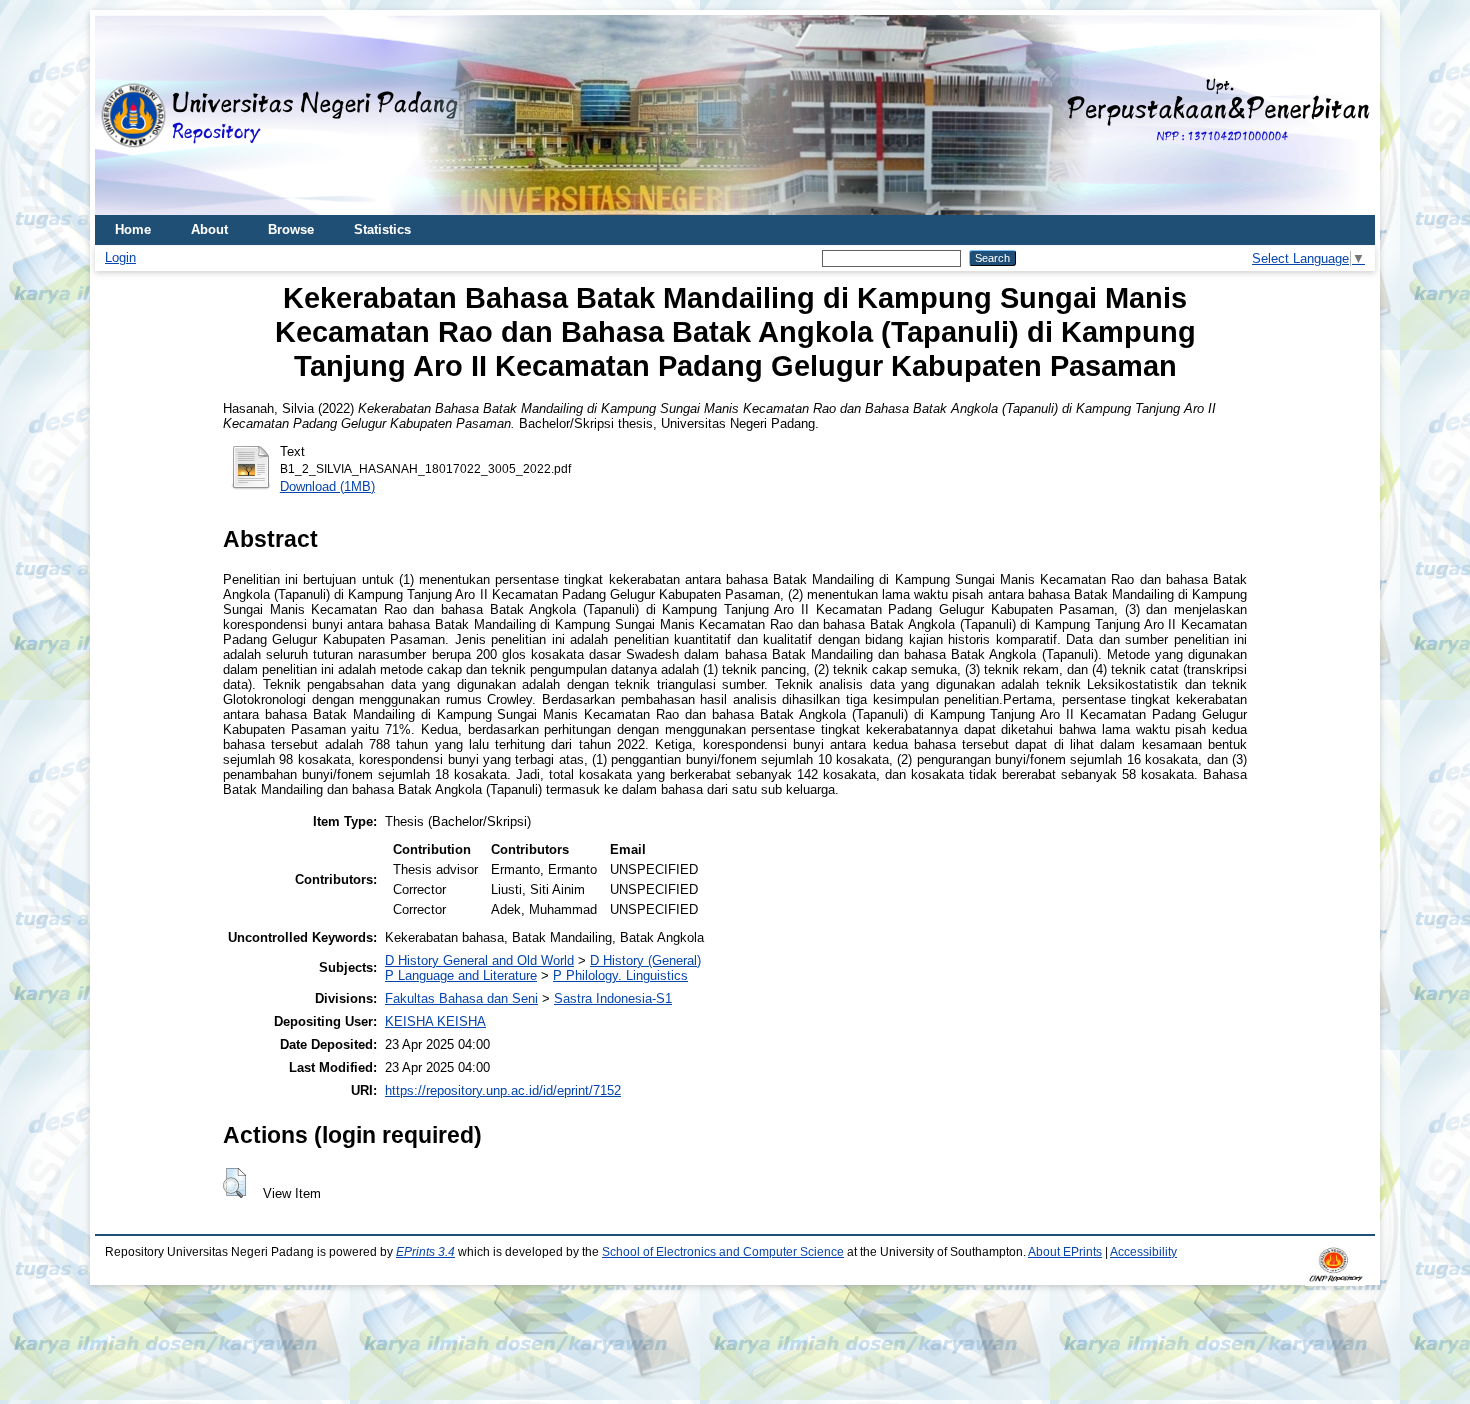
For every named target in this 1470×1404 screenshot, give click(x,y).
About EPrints (1065, 1252)
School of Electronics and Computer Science (723, 1252)
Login (120, 257)
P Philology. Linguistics (620, 975)
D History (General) (645, 960)
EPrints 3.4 (425, 1252)
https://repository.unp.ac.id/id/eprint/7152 (503, 1090)
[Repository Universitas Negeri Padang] (125, 115)
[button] (234, 1183)
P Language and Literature (461, 975)
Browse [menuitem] (291, 229)
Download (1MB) (327, 486)
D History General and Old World (479, 960)
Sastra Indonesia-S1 (613, 998)
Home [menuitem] (133, 229)
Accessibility (1143, 1252)
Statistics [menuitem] (382, 229)
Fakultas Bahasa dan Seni (461, 998)
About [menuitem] (209, 229)
